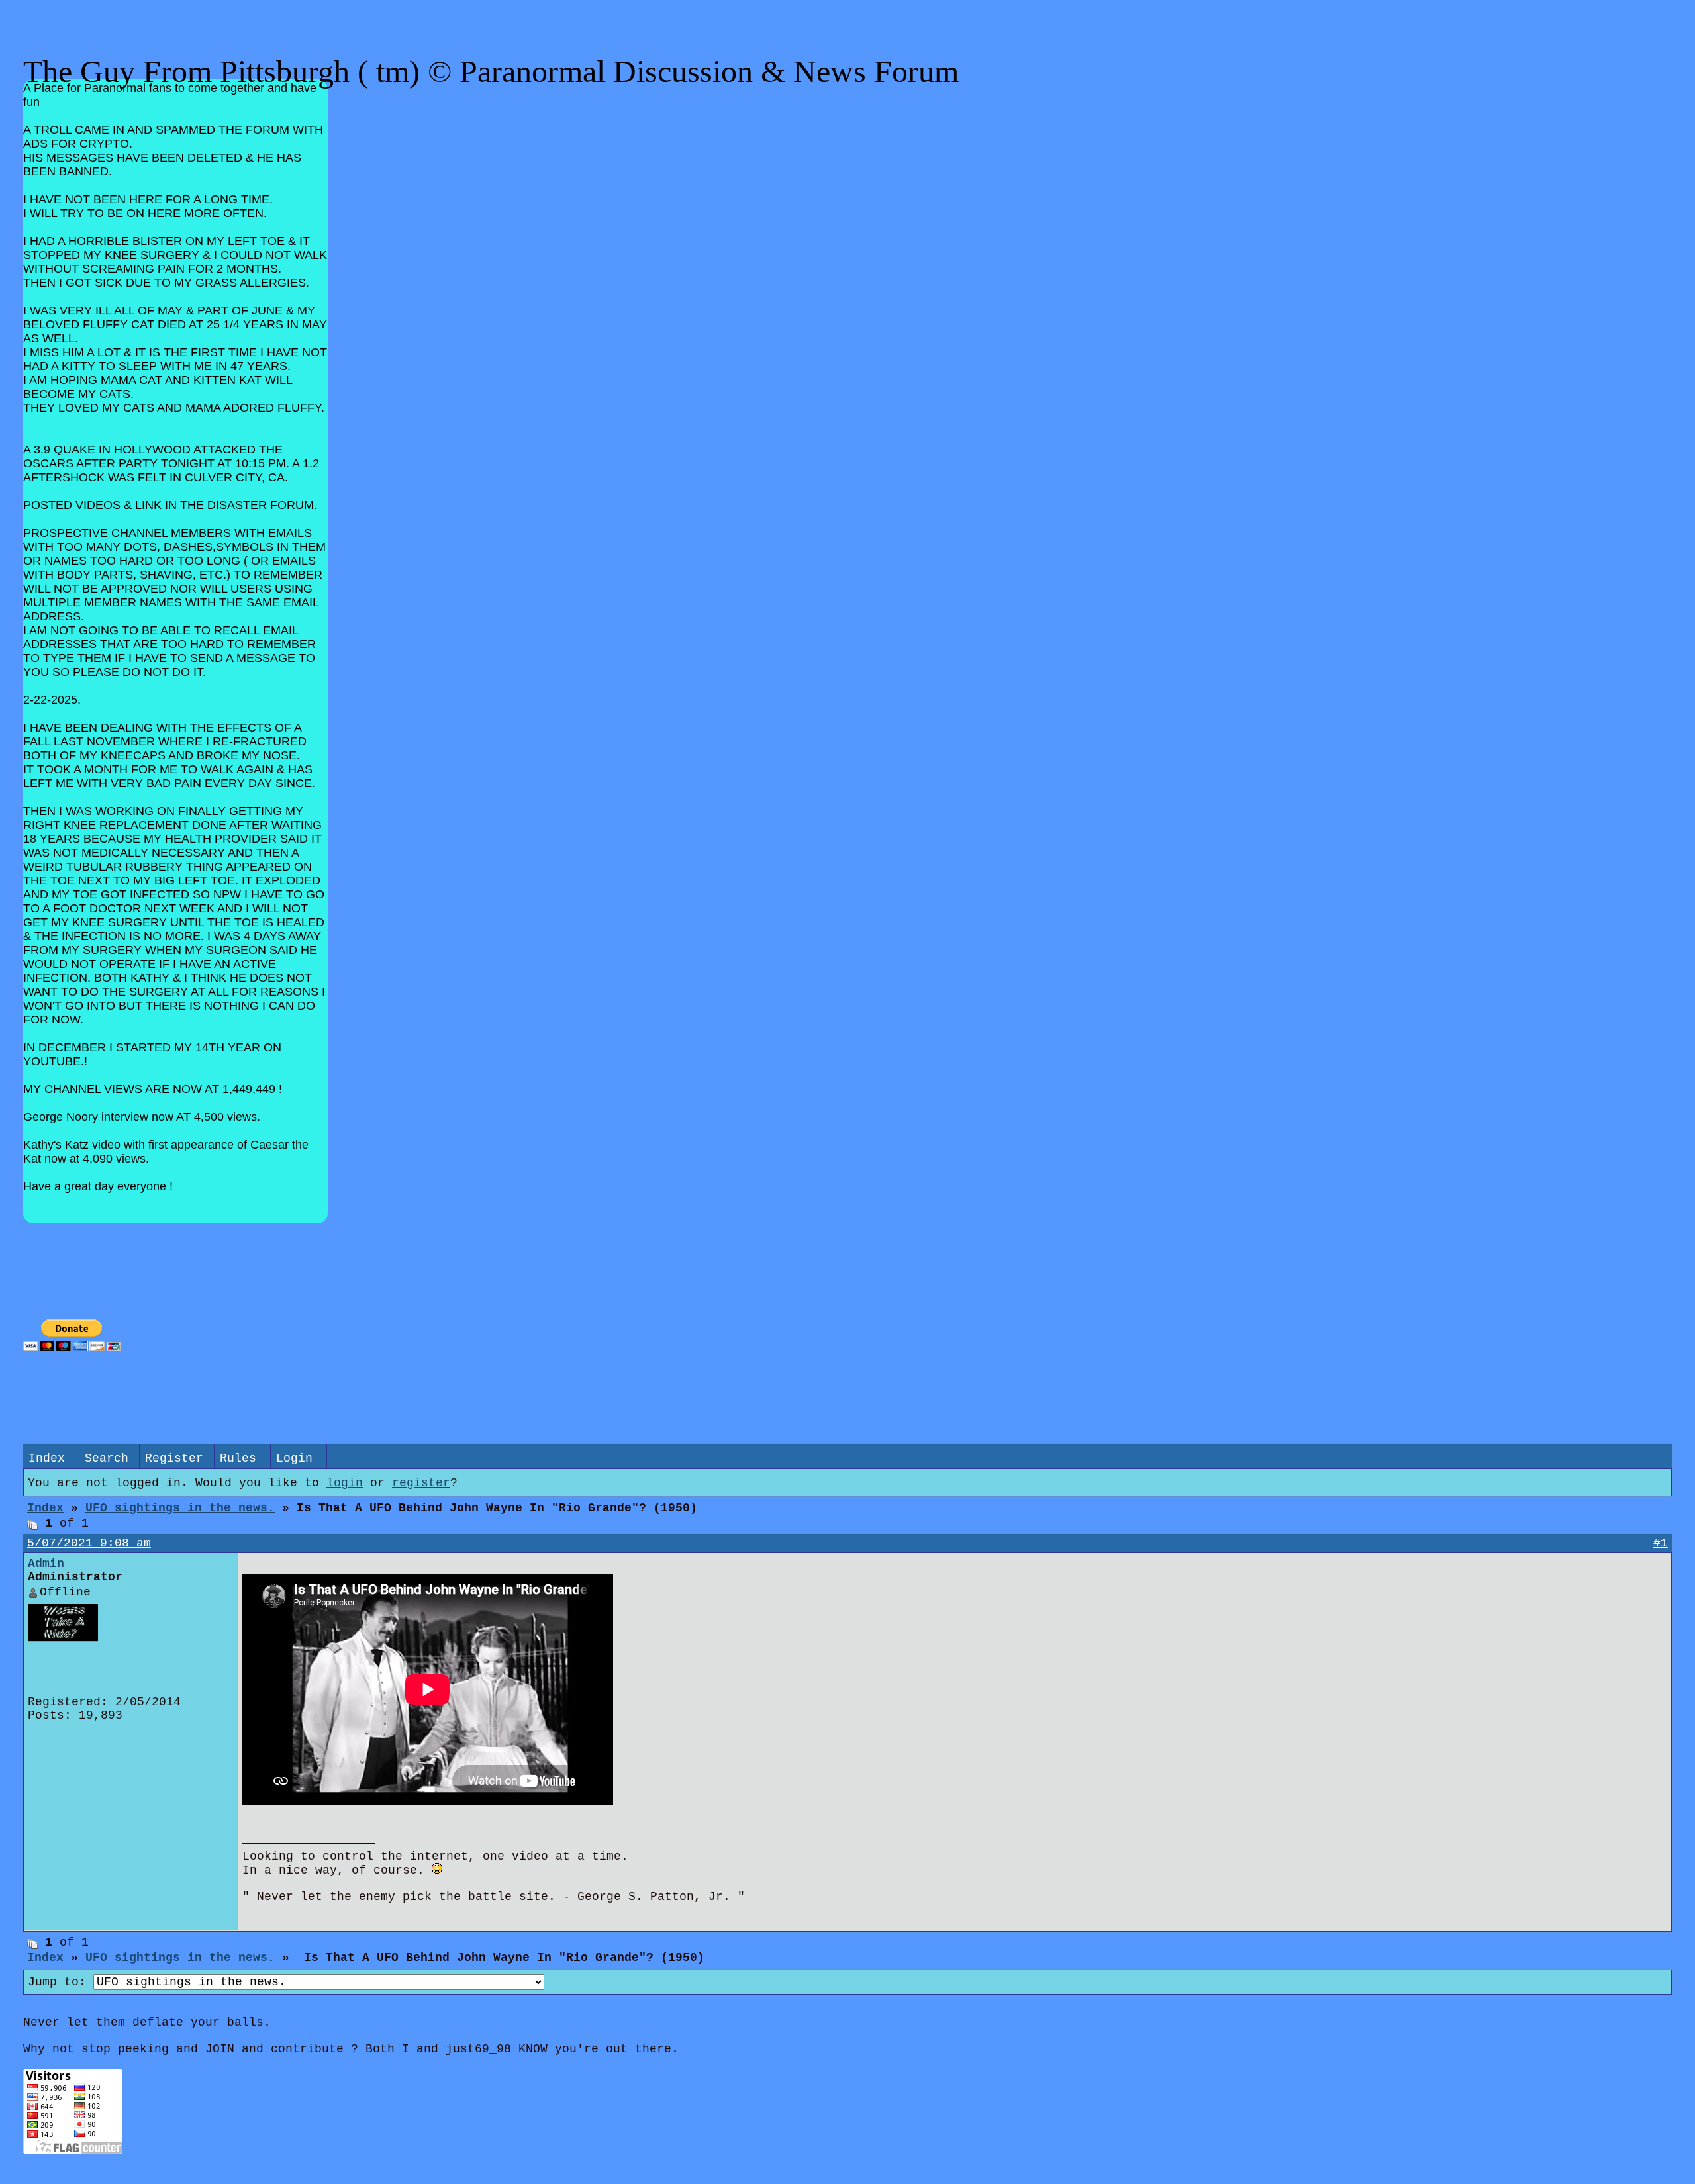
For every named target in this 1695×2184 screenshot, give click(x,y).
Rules (238, 1458)
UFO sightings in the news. (180, 1508)
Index (47, 1458)
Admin (46, 1564)
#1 (1661, 1543)
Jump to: (61, 1982)
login (345, 1483)
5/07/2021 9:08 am (89, 1543)
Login (294, 1458)
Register (174, 1458)
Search (107, 1458)
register (421, 1483)
